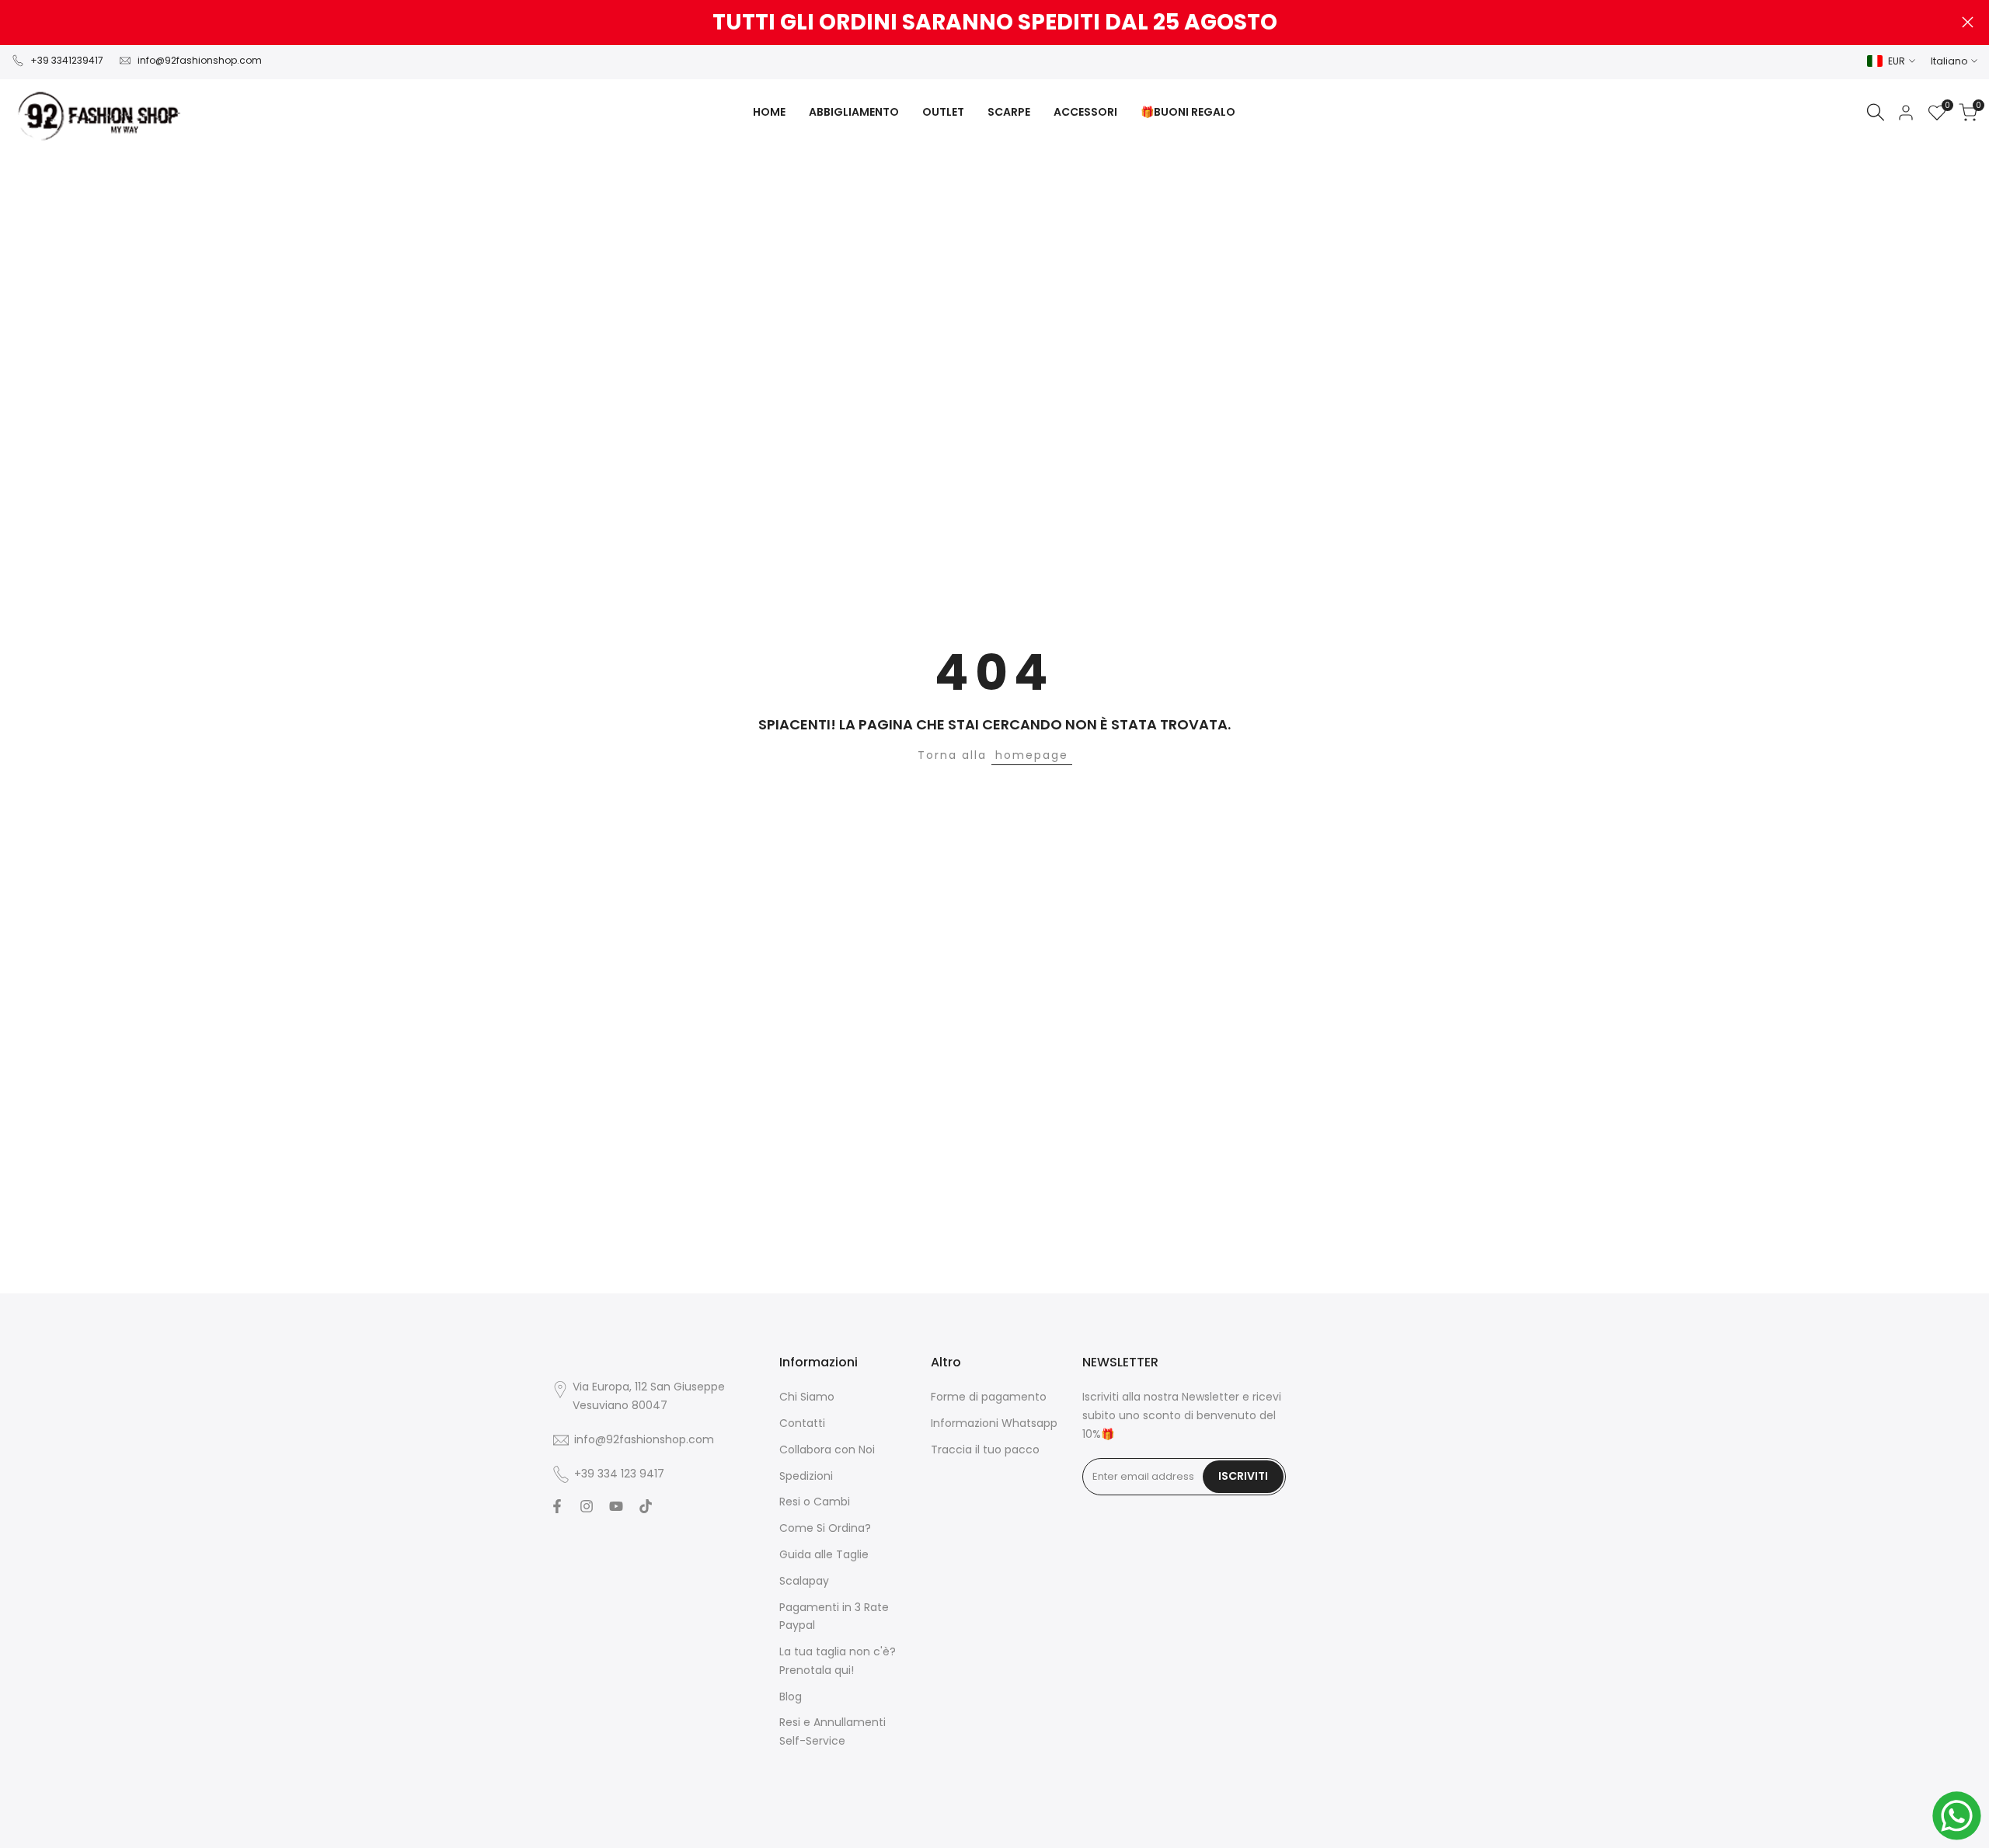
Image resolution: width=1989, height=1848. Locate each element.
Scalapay (804, 1581)
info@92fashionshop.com (200, 60)
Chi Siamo (807, 1397)
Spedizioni (806, 1476)
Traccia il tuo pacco (985, 1450)
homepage (1032, 755)
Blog (791, 1697)
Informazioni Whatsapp (994, 1423)
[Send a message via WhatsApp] (1957, 1816)
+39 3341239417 (67, 60)
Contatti (802, 1423)
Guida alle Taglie (824, 1554)
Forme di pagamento (989, 1397)
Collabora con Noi (827, 1450)
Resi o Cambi (815, 1502)
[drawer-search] (1876, 112)
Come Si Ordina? (825, 1528)
